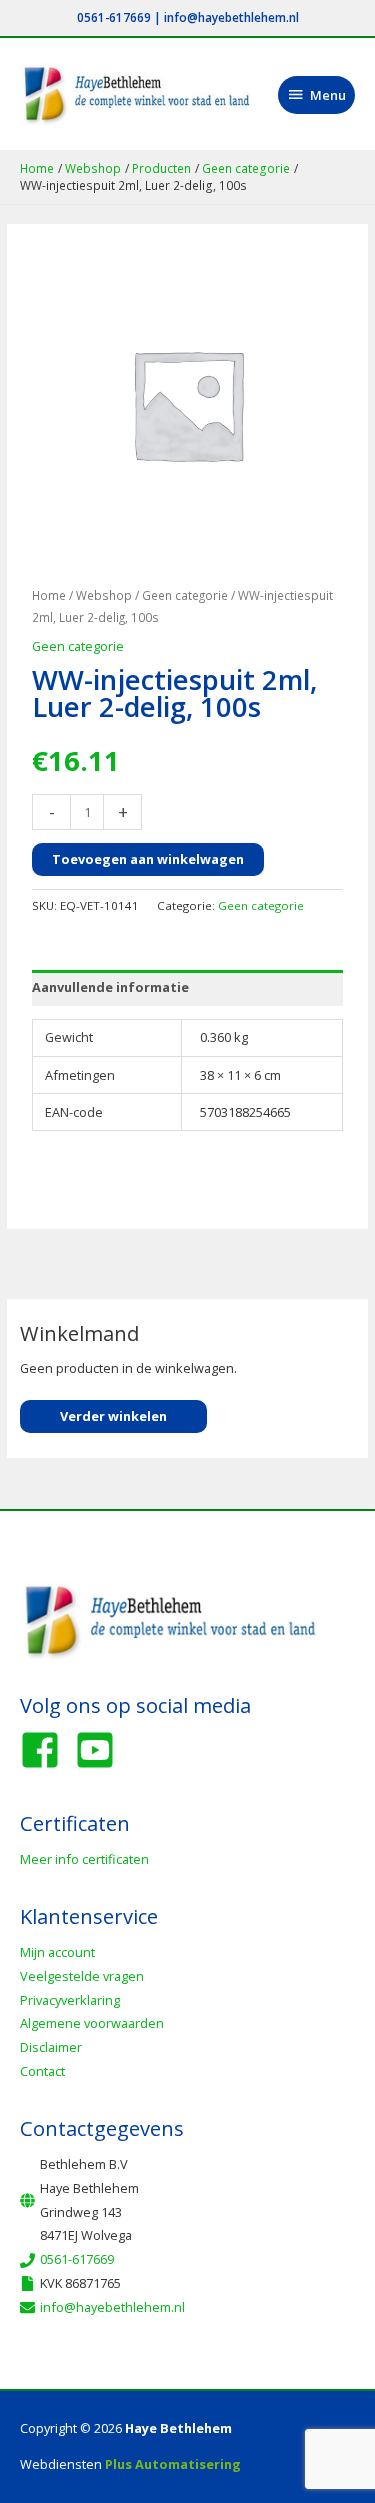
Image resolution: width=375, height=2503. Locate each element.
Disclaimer (51, 2047)
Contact (42, 2071)
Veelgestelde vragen (82, 1976)
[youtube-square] (101, 1750)
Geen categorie (185, 595)
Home (49, 595)
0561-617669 (114, 17)
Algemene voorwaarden (92, 2023)
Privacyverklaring (70, 2000)
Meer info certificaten (84, 1859)
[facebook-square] (46, 1750)
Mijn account (57, 1952)
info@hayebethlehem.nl (231, 17)
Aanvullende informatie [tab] (110, 987)
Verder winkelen (113, 1416)
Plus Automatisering (173, 2464)
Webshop (104, 595)
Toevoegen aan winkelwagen (148, 859)
